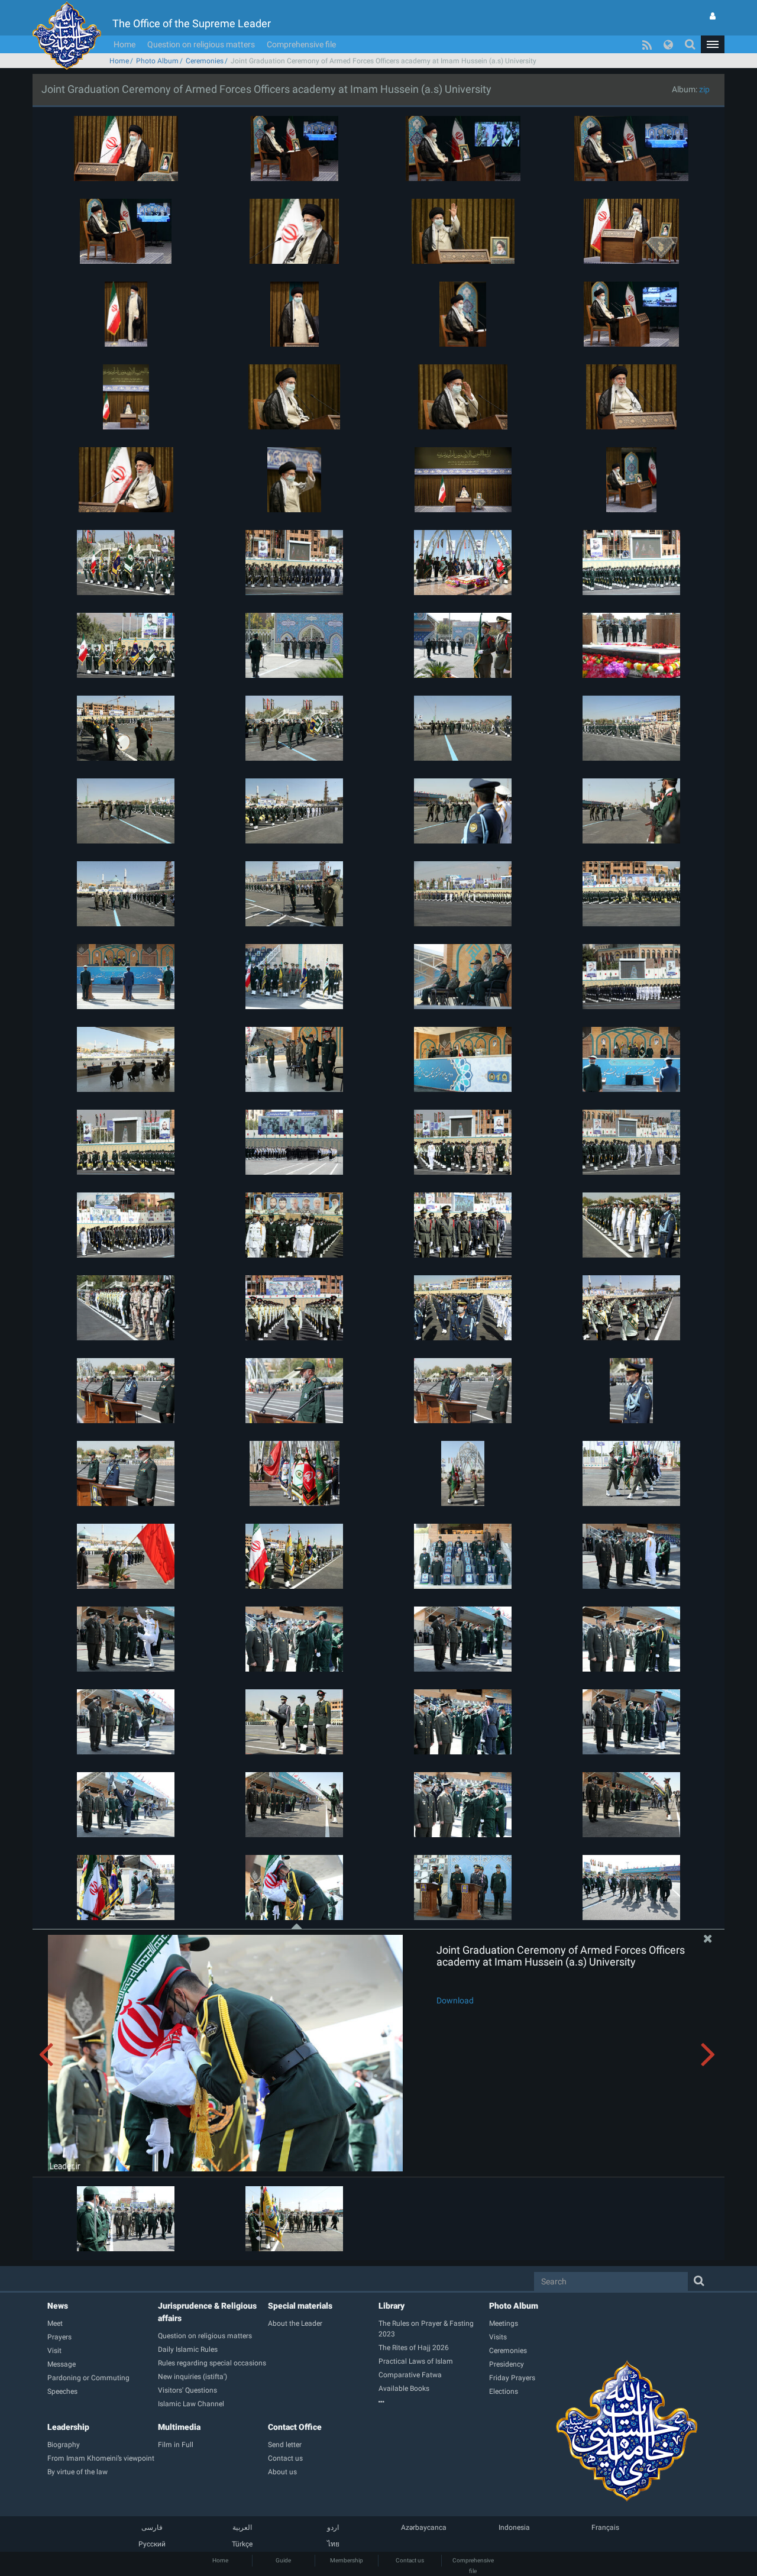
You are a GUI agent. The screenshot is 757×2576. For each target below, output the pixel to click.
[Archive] (434, 2402)
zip (704, 89)
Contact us (410, 2560)
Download (455, 2000)
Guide (283, 2560)
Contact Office (295, 2427)
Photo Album (157, 61)
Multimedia (179, 2427)
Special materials (300, 2306)
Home (124, 44)
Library (392, 2306)
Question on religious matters (201, 44)
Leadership (68, 2427)
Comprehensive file (301, 44)
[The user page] (713, 16)
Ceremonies (205, 61)
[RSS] (647, 44)
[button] (713, 44)
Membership (347, 2560)
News (58, 2306)
